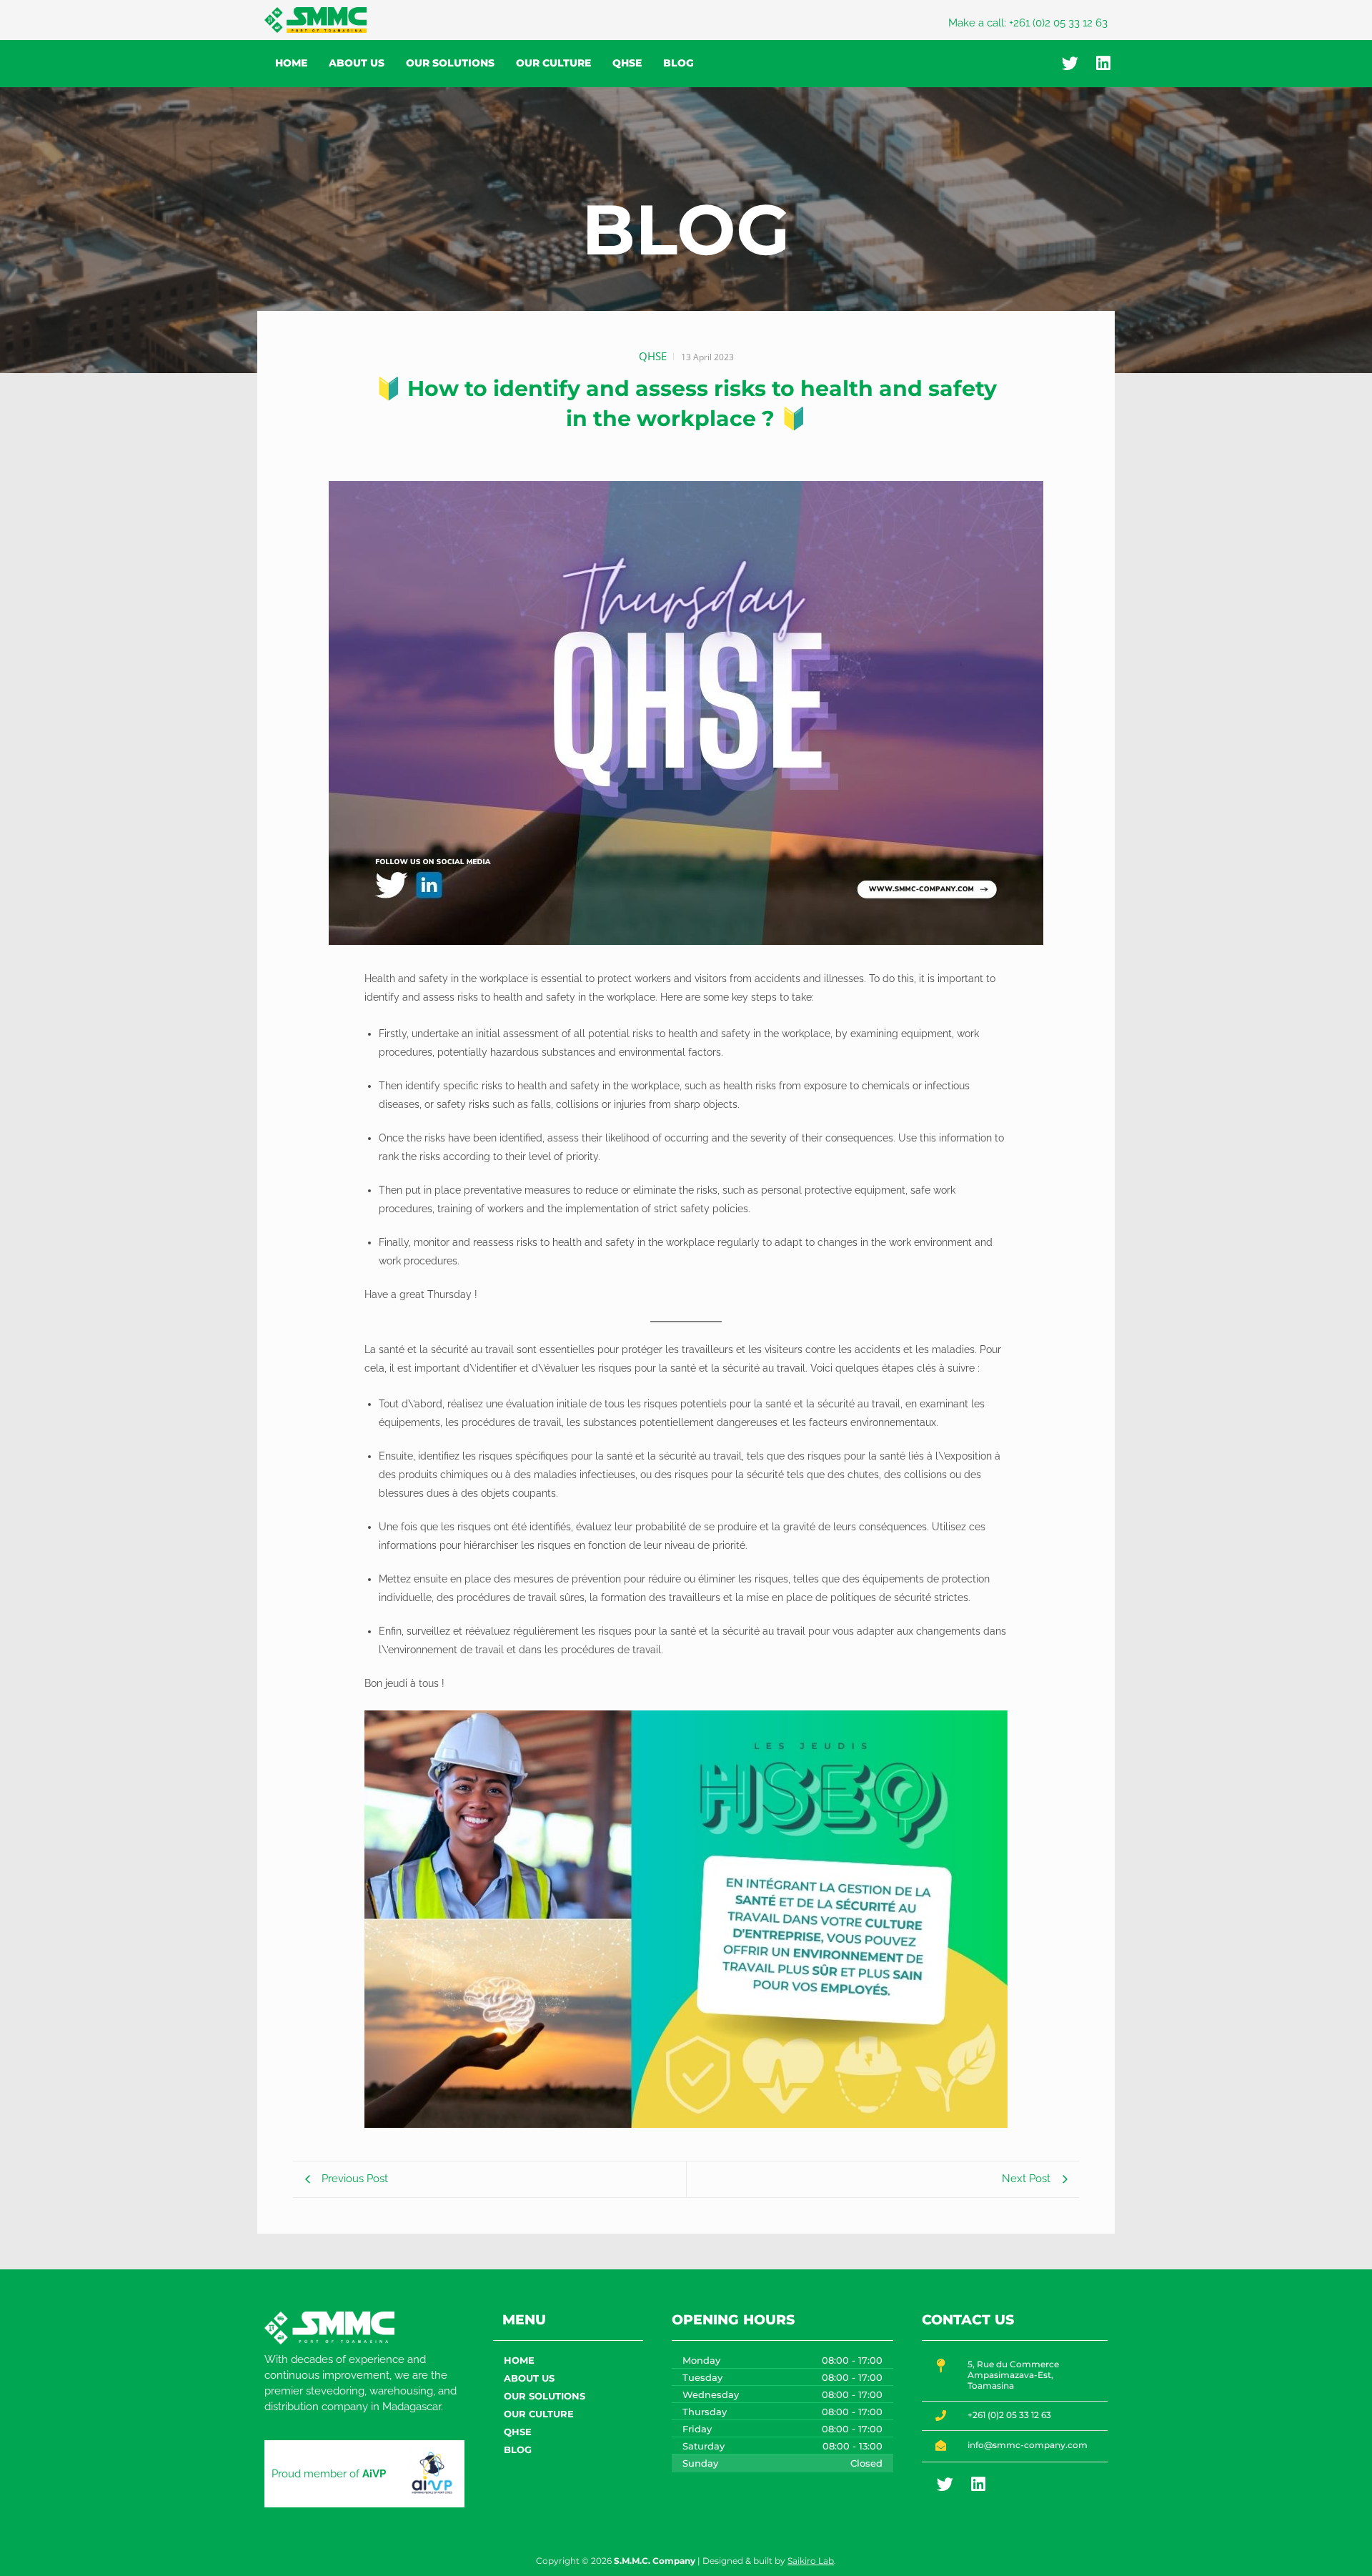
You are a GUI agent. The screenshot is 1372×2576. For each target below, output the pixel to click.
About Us (357, 63)
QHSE (627, 63)
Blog (678, 63)
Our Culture (553, 63)
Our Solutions (450, 63)
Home (291, 63)
